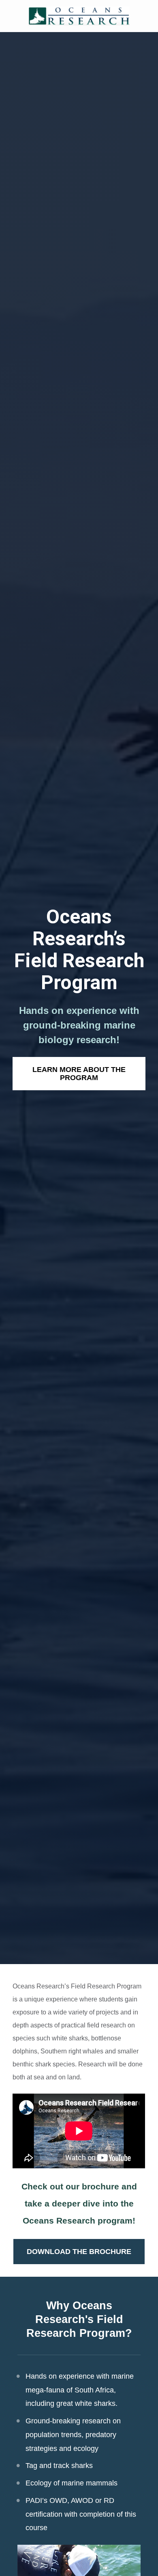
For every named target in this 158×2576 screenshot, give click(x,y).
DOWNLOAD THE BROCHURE (79, 2252)
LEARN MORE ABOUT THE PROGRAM (79, 1074)
